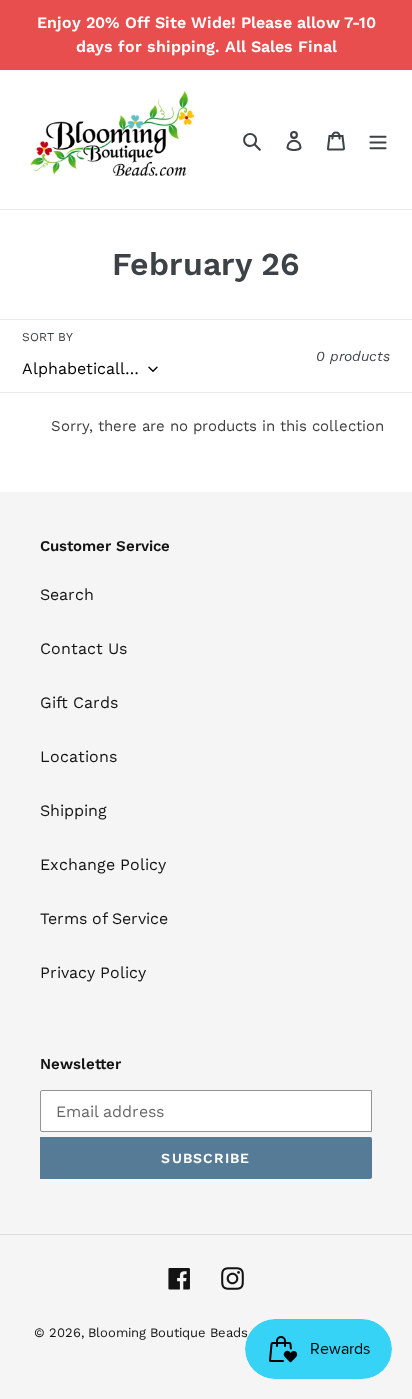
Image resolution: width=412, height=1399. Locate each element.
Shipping (73, 810)
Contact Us (83, 648)
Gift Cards (79, 702)
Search (67, 594)
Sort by (47, 337)
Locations (78, 756)
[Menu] (378, 140)
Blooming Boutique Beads (168, 1332)
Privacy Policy (93, 972)
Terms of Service (104, 918)
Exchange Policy (103, 864)
